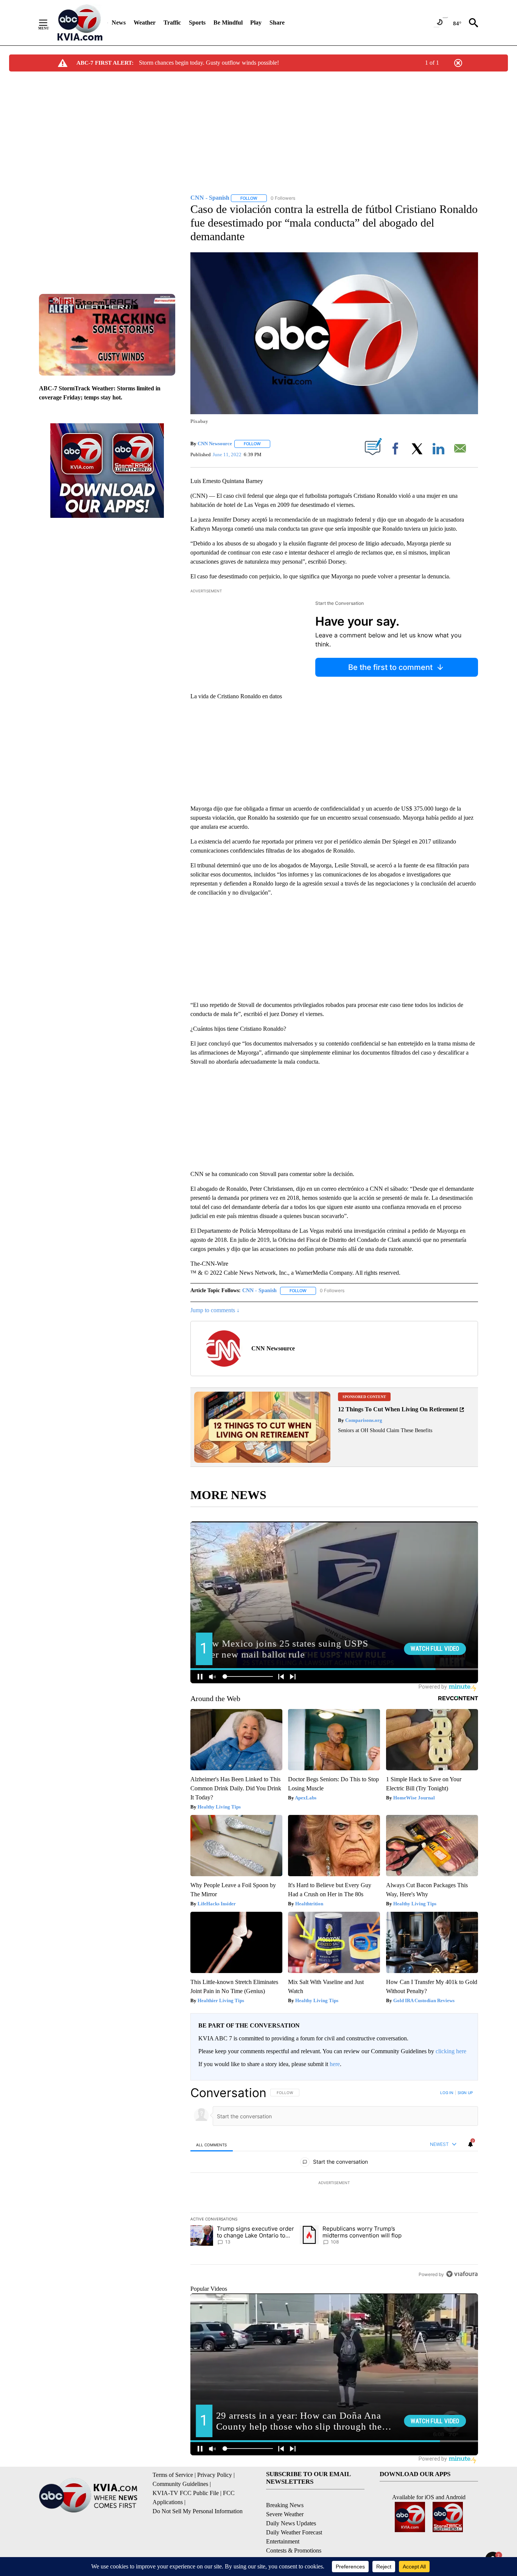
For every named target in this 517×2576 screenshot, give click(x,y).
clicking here (451, 2051)
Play (256, 23)
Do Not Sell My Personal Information (198, 2511)
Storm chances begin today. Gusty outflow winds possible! (209, 63)
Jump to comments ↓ (215, 1310)
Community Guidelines (180, 2484)
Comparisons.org (363, 1420)
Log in (447, 2093)
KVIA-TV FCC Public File (186, 2493)
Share (277, 23)
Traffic (172, 23)
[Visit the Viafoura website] (462, 2274)
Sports (197, 23)
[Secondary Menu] (49, 23)
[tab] (212, 2145)
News (119, 23)
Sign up (465, 2093)
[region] (334, 2183)
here (335, 2064)
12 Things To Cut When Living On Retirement (398, 1409)
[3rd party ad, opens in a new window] (262, 1461)
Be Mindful (228, 23)
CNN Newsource (215, 444)
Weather (145, 23)
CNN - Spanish (259, 1290)
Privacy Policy (215, 2475)
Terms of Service (173, 2475)
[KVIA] (80, 23)
